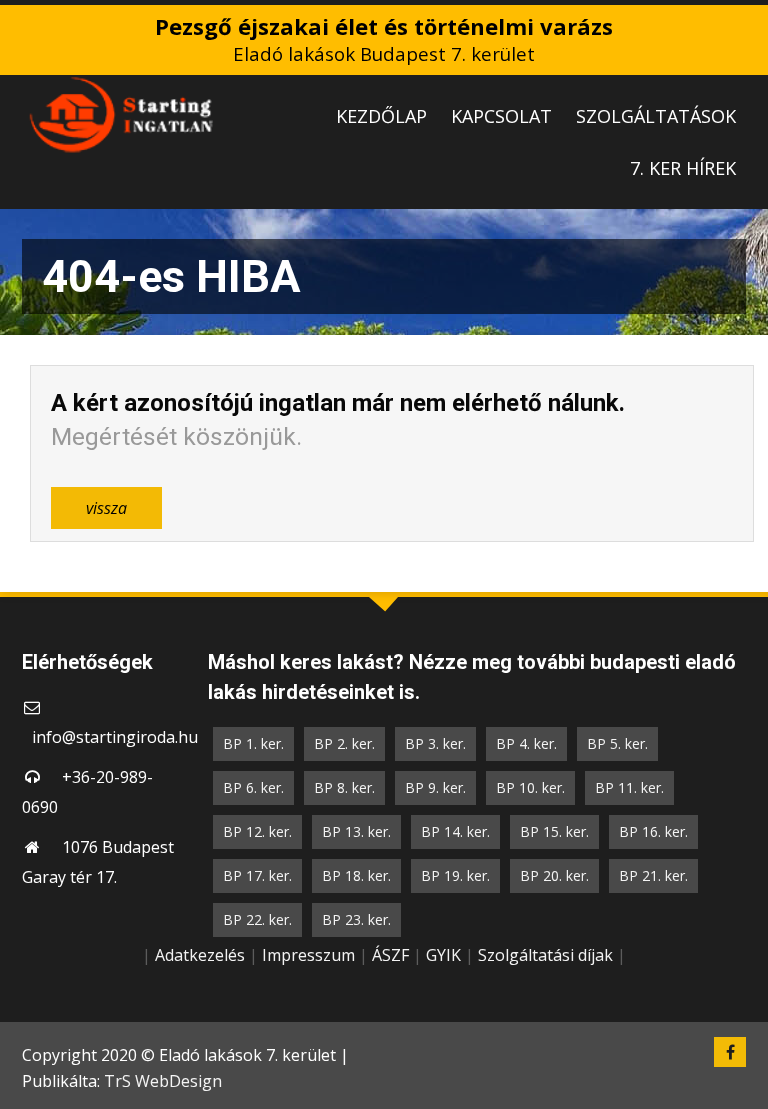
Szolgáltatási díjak (545, 955)
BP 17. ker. (257, 875)
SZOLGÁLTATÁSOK (656, 116)
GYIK (443, 955)
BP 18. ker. (356, 875)
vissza (106, 508)
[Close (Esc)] (746, 22)
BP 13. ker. (356, 831)
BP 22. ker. (257, 919)
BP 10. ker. (530, 787)
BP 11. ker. (629, 787)
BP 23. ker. (356, 919)
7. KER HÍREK (683, 168)
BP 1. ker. (253, 743)
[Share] (702, 22)
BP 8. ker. (344, 787)
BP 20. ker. (554, 875)
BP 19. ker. (455, 875)
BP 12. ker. (257, 831)
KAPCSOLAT (501, 116)
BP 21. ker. (653, 875)
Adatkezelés (200, 955)
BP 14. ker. (455, 831)
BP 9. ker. (435, 787)
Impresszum (308, 955)
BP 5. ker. (617, 743)
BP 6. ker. (253, 787)
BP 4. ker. (526, 743)
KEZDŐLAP (381, 116)
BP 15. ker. (554, 831)
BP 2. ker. (344, 743)
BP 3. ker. (435, 743)
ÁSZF (390, 955)
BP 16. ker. (653, 831)
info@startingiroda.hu (115, 737)
